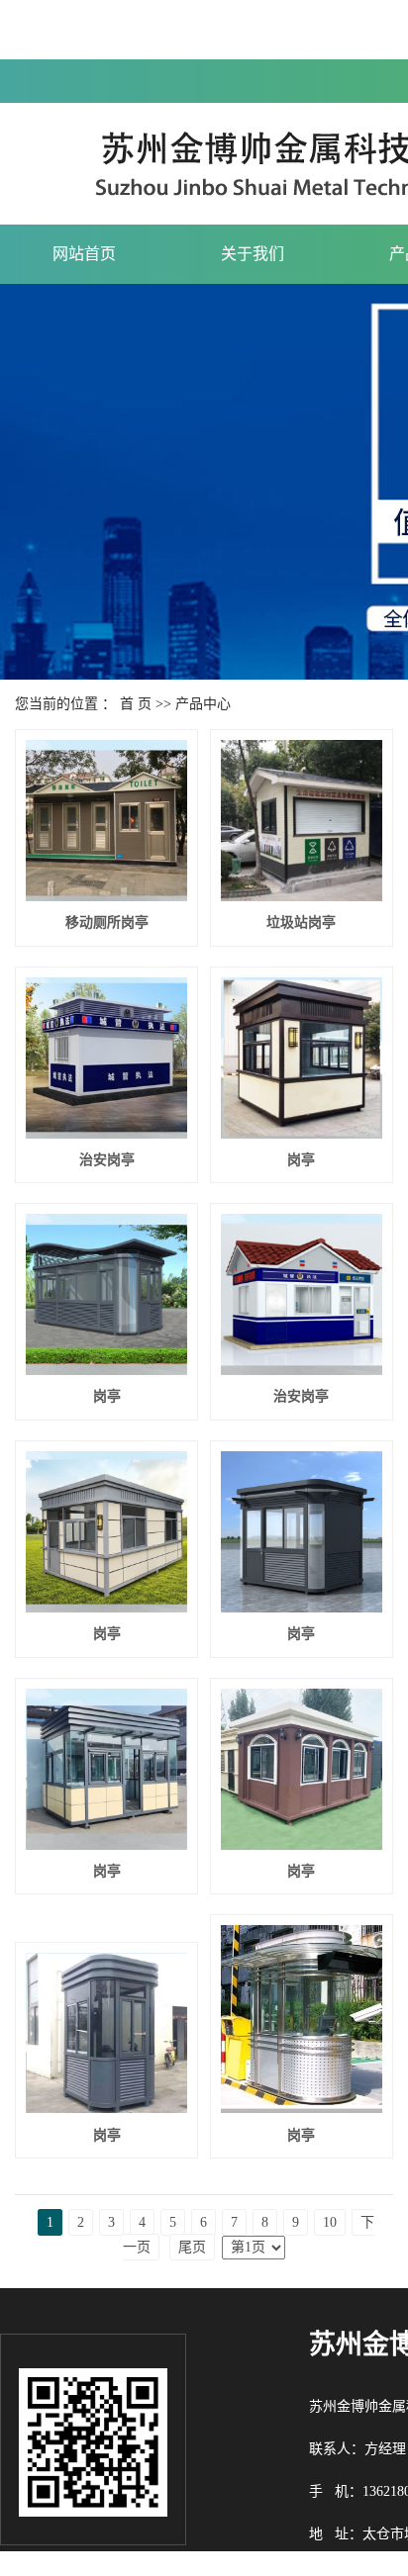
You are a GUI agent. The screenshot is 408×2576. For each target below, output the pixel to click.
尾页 (192, 2247)
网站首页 (84, 254)
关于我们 (253, 254)
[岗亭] (302, 1058)
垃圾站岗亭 (301, 922)
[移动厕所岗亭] (106, 821)
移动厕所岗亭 (107, 922)
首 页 (136, 704)
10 (330, 2222)
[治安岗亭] (106, 1058)
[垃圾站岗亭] (302, 821)
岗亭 (301, 1160)
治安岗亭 (107, 1160)
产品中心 (203, 704)
